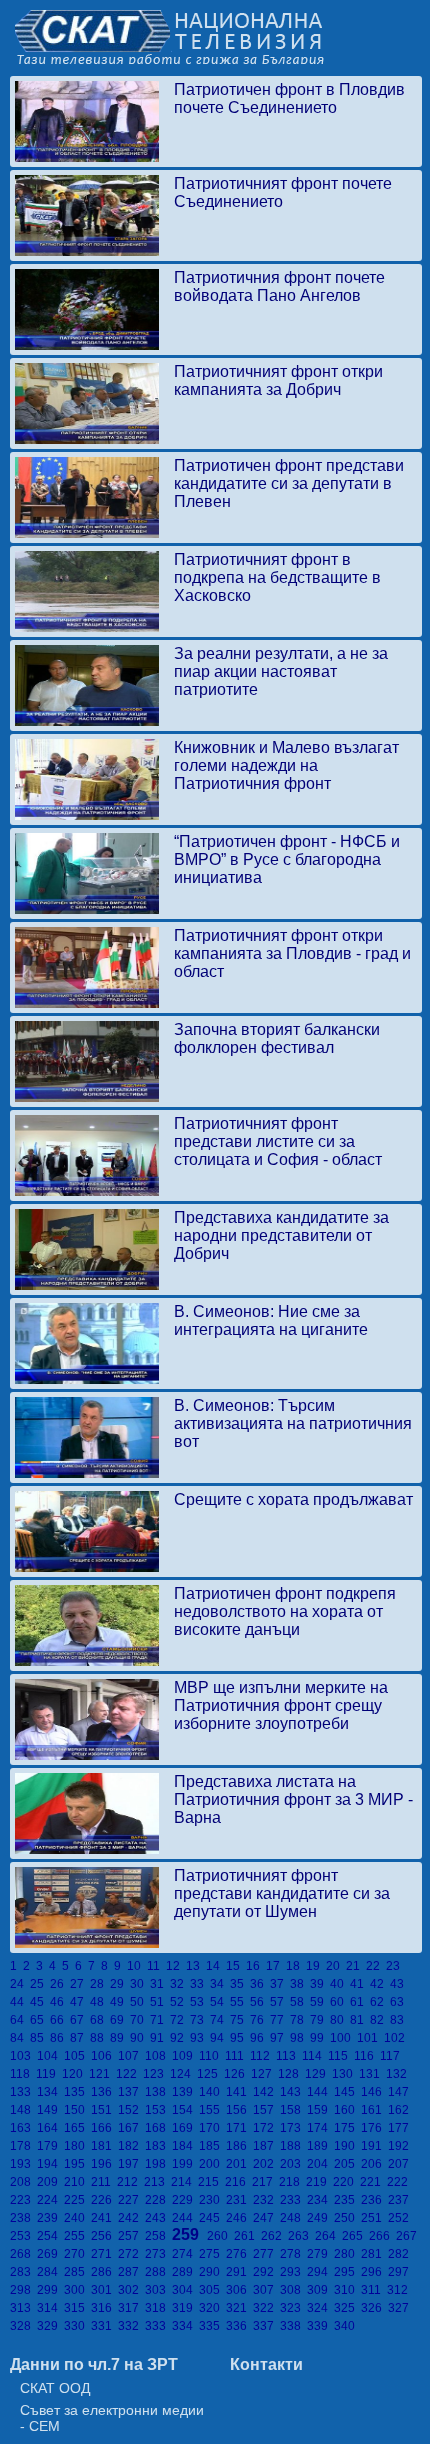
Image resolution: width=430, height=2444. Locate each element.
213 (157, 2182)
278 (293, 2254)
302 (131, 2290)
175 (347, 2128)
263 (301, 2236)
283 (23, 2272)
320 (212, 2308)
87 (80, 2038)
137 (131, 2092)
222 (399, 2182)
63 (398, 2002)
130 (345, 2074)
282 (400, 2254)
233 (293, 2200)
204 (320, 2164)
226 (104, 2200)
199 (185, 2164)
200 (212, 2164)
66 (60, 2020)
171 (239, 2128)
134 (50, 2092)
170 (212, 2128)
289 (185, 2272)
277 (266, 2254)
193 (23, 2164)
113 (289, 2056)
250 (347, 2218)
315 (77, 2308)
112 (263, 2056)
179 (50, 2146)
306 (239, 2290)
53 (200, 2002)
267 (408, 2236)
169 (185, 2128)
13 (196, 1966)
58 (300, 2002)
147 (400, 2092)
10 (137, 1966)
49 (120, 2002)
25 (40, 1984)
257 (131, 2236)
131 (372, 2074)
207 (400, 2164)
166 (104, 2128)
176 (374, 2128)
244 (185, 2218)
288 (158, 2272)
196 (104, 2164)
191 (374, 2146)
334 (185, 2326)
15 (236, 1966)
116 (367, 2056)
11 (156, 1966)
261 (247, 2236)
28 (100, 1984)
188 (293, 2146)
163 (23, 2128)
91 (160, 2038)
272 (131, 2254)
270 (77, 2254)
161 (374, 2110)
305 (212, 2290)
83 (398, 2020)
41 (360, 1984)
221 (373, 2182)
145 (347, 2092)
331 (104, 2326)
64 (20, 2020)
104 (50, 2056)
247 (266, 2218)
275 (212, 2254)
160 (347, 2110)
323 (293, 2308)
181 (104, 2146)
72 (180, 2020)
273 (158, 2254)
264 (328, 2236)
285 (77, 2272)
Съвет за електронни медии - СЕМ (112, 2418)
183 (158, 2146)
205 (347, 2164)
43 (398, 1984)
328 (23, 2326)
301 (104, 2290)
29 (120, 1984)
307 (266, 2290)
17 (276, 1966)
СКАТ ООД (55, 2388)
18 (296, 1966)
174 (320, 2128)
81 (360, 2020)
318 (158, 2308)
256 (104, 2236)
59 (320, 2002)
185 (212, 2146)
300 (77, 2290)
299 (50, 2290)
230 (212, 2200)
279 (320, 2254)
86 (60, 2038)
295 (347, 2272)
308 (293, 2290)
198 (158, 2164)
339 (320, 2326)
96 (260, 2038)
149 (50, 2110)
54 (220, 2002)
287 (131, 2272)
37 (280, 1984)
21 (356, 1966)
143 (293, 2092)
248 (293, 2218)
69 (120, 2020)
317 (131, 2308)
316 (104, 2308)
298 (23, 2290)
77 (280, 2020)
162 (400, 2110)
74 (220, 2020)
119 (49, 2074)
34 (220, 1984)
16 (256, 1966)
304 (185, 2290)
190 (347, 2146)
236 (374, 2200)
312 (399, 2290)
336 (239, 2326)
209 (50, 2182)
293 (293, 2272)
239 (50, 2218)
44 (20, 2002)
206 (374, 2164)
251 (374, 2218)
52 (180, 2002)
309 (320, 2290)
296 (374, 2272)
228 (158, 2200)
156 (239, 2110)
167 (131, 2128)
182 (131, 2146)
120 (75, 2074)
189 (320, 2146)
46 (60, 2002)
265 (355, 2236)
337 (266, 2326)
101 (370, 2038)
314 (50, 2308)
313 (23, 2308)
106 (104, 2056)
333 (158, 2326)
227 (131, 2200)
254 (50, 2236)
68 (100, 2020)
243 (158, 2218)
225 (77, 2200)
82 (380, 2020)
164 (50, 2128)
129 (318, 2074)
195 (77, 2164)
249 (320, 2218)
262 (274, 2236)
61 (360, 2002)
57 (280, 2002)
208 (23, 2182)
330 (77, 2326)
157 (266, 2110)
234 (320, 2200)
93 (200, 2038)
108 (158, 2056)
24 (20, 1984)
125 (210, 2074)
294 (320, 2272)
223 (23, 2200)
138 (158, 2092)
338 (293, 2326)
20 (336, 1966)
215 (211, 2182)
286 (104, 2272)
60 (340, 2002)
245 (212, 2218)
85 (40, 2038)
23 (394, 1966)
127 (264, 2074)
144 (320, 2092)
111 (237, 2056)
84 (20, 2038)
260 (220, 2236)
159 (320, 2110)
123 (156, 2074)
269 (50, 2254)
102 (396, 2038)
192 (400, 2146)
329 (50, 2326)
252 (400, 2218)
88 (100, 2038)
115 (341, 2056)
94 (220, 2038)
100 (343, 2038)
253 (23, 2236)
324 (320, 2308)
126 (237, 2074)
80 (340, 2020)
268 (23, 2254)
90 (140, 2038)
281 (374, 2254)
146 (374, 2092)
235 (347, 2200)
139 (185, 2092)
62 (380, 2002)
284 (50, 2272)
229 (185, 2200)
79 (320, 2020)
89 (120, 2038)
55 (240, 2002)
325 (347, 2308)
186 (239, 2146)
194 (50, 2164)
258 (158, 2236)
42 (380, 1984)
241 (104, 2218)
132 (398, 2074)
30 (140, 1984)
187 (266, 2146)
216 (238, 2182)
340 (346, 2326)
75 (240, 2020)
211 (104, 2182)
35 (240, 1984)
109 (185, 2056)
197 (131, 2164)
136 (104, 2092)
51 (160, 2002)
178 (23, 2146)
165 (77, 2128)
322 (266, 2308)
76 (260, 2020)
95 (240, 2038)
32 (180, 1984)
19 (316, 1966)
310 (347, 2290)
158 (293, 2110)
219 (319, 2182)
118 (23, 2074)
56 (260, 2002)
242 (131, 2218)
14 (216, 1966)
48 (100, 2002)
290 (212, 2272)
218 (292, 2182)
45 (40, 2002)
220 (346, 2182)
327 (400, 2308)
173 (293, 2128)
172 (266, 2128)
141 (239, 2092)
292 (266, 2272)
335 (212, 2326)
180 (77, 2146)
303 (158, 2290)
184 (185, 2146)
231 (239, 2200)
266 (382, 2236)
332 (131, 2326)
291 (239, 2272)
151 (104, 2110)
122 (129, 2074)
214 (184, 2182)
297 (400, 2272)
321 (239, 2308)
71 (160, 2020)
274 (185, 2254)
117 (391, 2056)
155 (212, 2110)
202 (266, 2164)
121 (102, 2074)
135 (77, 2092)
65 (40, 2020)
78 (300, 2020)
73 (200, 2020)
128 (291, 2074)
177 (400, 2128)
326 (374, 2308)
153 (158, 2110)
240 (77, 2218)
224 (50, 2200)
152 (131, 2110)
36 (260, 1984)
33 (200, 1984)
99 (320, 2038)
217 (265, 2182)
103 (23, 2056)
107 (131, 2056)
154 (185, 2110)
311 (374, 2290)
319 (185, 2308)
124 (183, 2074)
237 (400, 2200)
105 (77, 2056)
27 (80, 1984)
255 (77, 2236)
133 (23, 2092)
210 (77, 2182)
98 (300, 2038)
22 (376, 1966)
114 (315, 2056)
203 (293, 2164)
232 (266, 2200)
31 (160, 1984)
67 (80, 2020)
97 (280, 2038)
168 (158, 2128)
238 (23, 2218)
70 (140, 2020)
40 (340, 1984)
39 (320, 1984)
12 (176, 1966)
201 (239, 2164)
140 (212, 2092)
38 (300, 1984)
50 (140, 2002)
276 (239, 2254)
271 (104, 2254)
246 (239, 2218)
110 (212, 2056)
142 (266, 2092)
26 (60, 1984)
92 (180, 2038)
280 (347, 2254)
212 (130, 2182)
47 (80, 2002)
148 (23, 2110)
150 (77, 2110)
